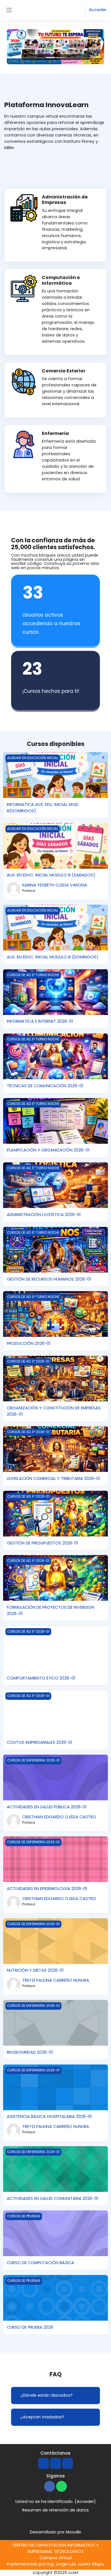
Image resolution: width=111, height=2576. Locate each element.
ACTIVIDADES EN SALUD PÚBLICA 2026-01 (47, 1807)
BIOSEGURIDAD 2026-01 (30, 2052)
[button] (76, 10)
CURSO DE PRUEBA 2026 (30, 2327)
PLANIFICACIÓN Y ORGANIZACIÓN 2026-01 (48, 1150)
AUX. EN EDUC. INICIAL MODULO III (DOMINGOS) (53, 957)
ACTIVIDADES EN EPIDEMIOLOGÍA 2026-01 (47, 1889)
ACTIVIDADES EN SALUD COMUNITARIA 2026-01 (53, 2198)
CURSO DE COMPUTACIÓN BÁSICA (41, 2263)
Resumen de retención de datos (55, 2510)
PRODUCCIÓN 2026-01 (29, 1343)
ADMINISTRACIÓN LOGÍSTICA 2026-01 (44, 1215)
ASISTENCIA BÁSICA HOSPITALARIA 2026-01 (49, 2116)
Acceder (98, 10)
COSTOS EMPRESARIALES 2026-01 (39, 1742)
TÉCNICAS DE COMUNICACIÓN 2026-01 (45, 1086)
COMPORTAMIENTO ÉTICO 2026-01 (41, 1678)
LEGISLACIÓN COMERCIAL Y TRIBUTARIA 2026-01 (53, 1478)
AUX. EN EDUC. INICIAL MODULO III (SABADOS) (51, 875)
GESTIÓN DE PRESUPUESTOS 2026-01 (42, 1543)
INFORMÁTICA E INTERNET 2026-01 (40, 1021)
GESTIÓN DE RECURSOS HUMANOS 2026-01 (49, 1279)
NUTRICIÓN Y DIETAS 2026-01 (35, 1970)
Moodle (73, 2532)
